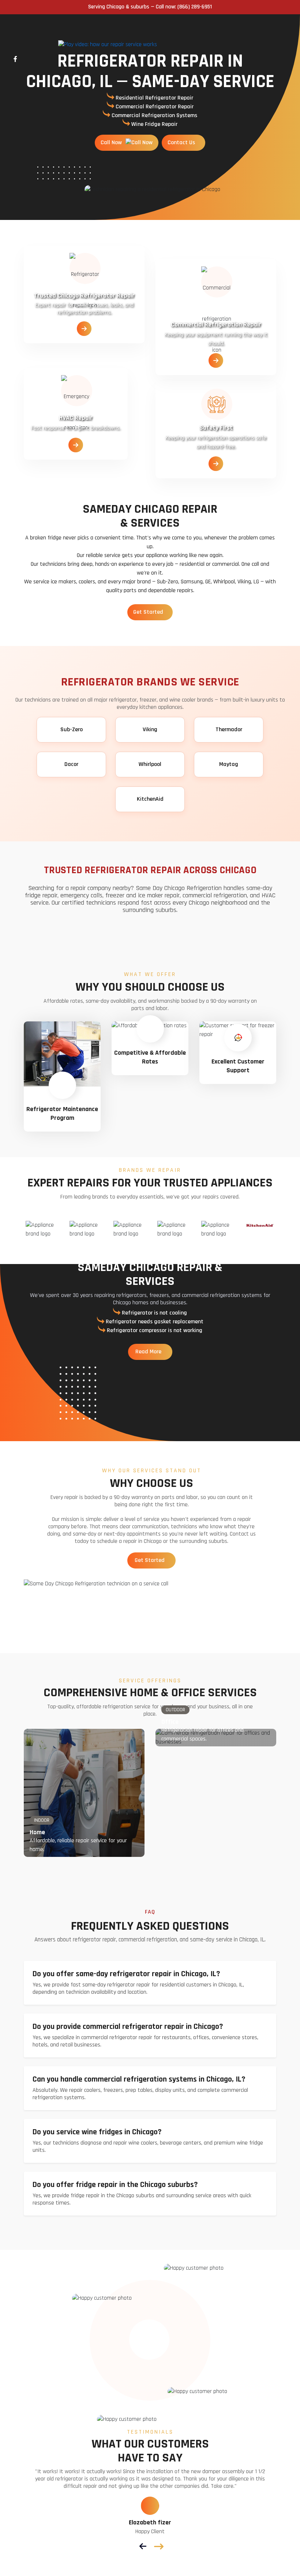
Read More (149, 1352)
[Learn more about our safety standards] (216, 464)
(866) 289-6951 (195, 7)
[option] (40, 1230)
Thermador (229, 730)
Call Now (112, 143)
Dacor (71, 764)
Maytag (229, 764)
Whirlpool (150, 764)
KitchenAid (150, 799)
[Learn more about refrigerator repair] (84, 329)
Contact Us (182, 143)
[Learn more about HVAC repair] (76, 446)
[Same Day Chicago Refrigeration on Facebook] (15, 59)
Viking (150, 730)
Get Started (149, 612)
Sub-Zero (72, 730)
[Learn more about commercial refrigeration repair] (216, 361)
